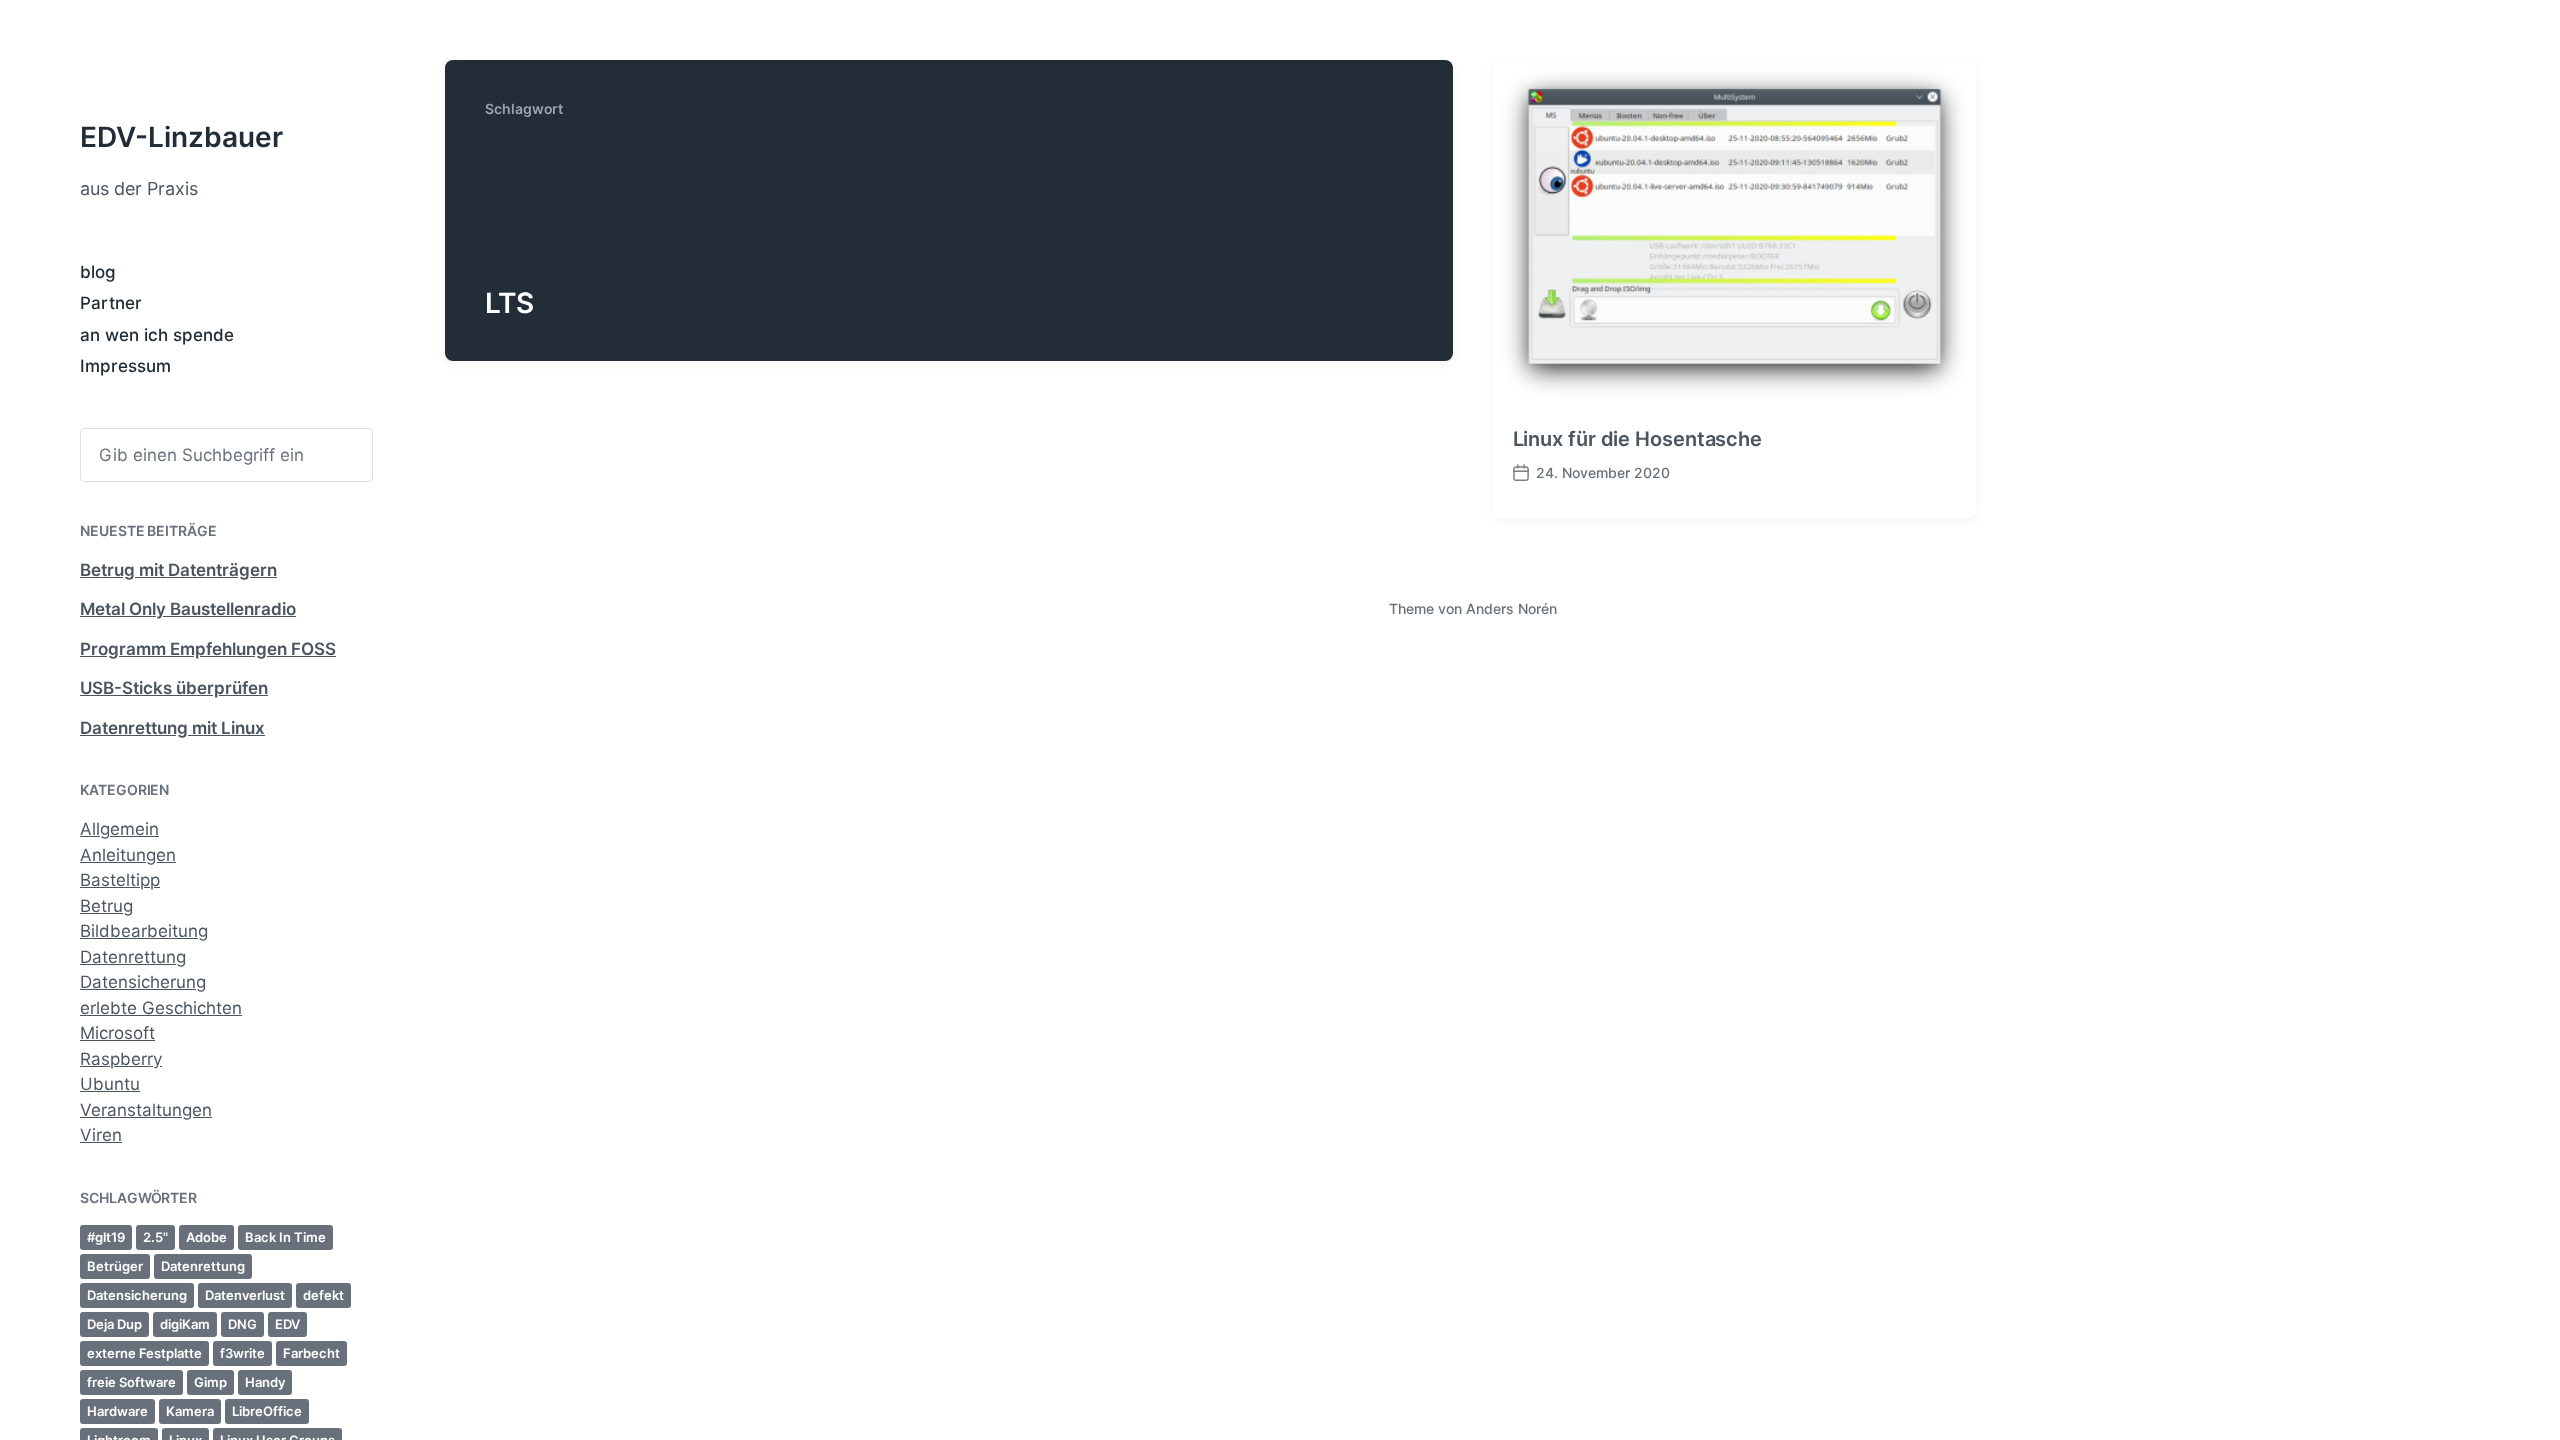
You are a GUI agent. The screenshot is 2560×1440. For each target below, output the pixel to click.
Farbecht (311, 1353)
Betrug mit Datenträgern (178, 570)
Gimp (210, 1382)
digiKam (185, 1324)
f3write (242, 1353)
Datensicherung (143, 982)
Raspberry (121, 1059)
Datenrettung (133, 957)
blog (98, 272)
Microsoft (117, 1033)
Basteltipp (120, 880)
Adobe (206, 1237)
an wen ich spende (157, 335)
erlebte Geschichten (161, 1008)
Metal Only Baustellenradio (188, 609)
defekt (323, 1295)
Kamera (190, 1411)
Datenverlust (245, 1295)
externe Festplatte (144, 1353)
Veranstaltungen (146, 1110)
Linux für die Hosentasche (1638, 439)
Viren (101, 1135)
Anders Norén (1511, 608)
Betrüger (115, 1266)
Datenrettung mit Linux (172, 728)
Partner (111, 303)
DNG (242, 1324)
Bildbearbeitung (144, 931)
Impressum (125, 366)
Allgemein (119, 829)
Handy (265, 1382)
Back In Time (285, 1237)
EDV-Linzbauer (181, 137)
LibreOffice (267, 1411)
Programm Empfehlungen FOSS (208, 649)
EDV (287, 1324)
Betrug (106, 906)
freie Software (131, 1382)
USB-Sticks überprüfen (174, 688)
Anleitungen (128, 855)
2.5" (155, 1237)
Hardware (117, 1411)
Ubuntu (110, 1084)
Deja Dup (114, 1324)
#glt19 (106, 1237)
